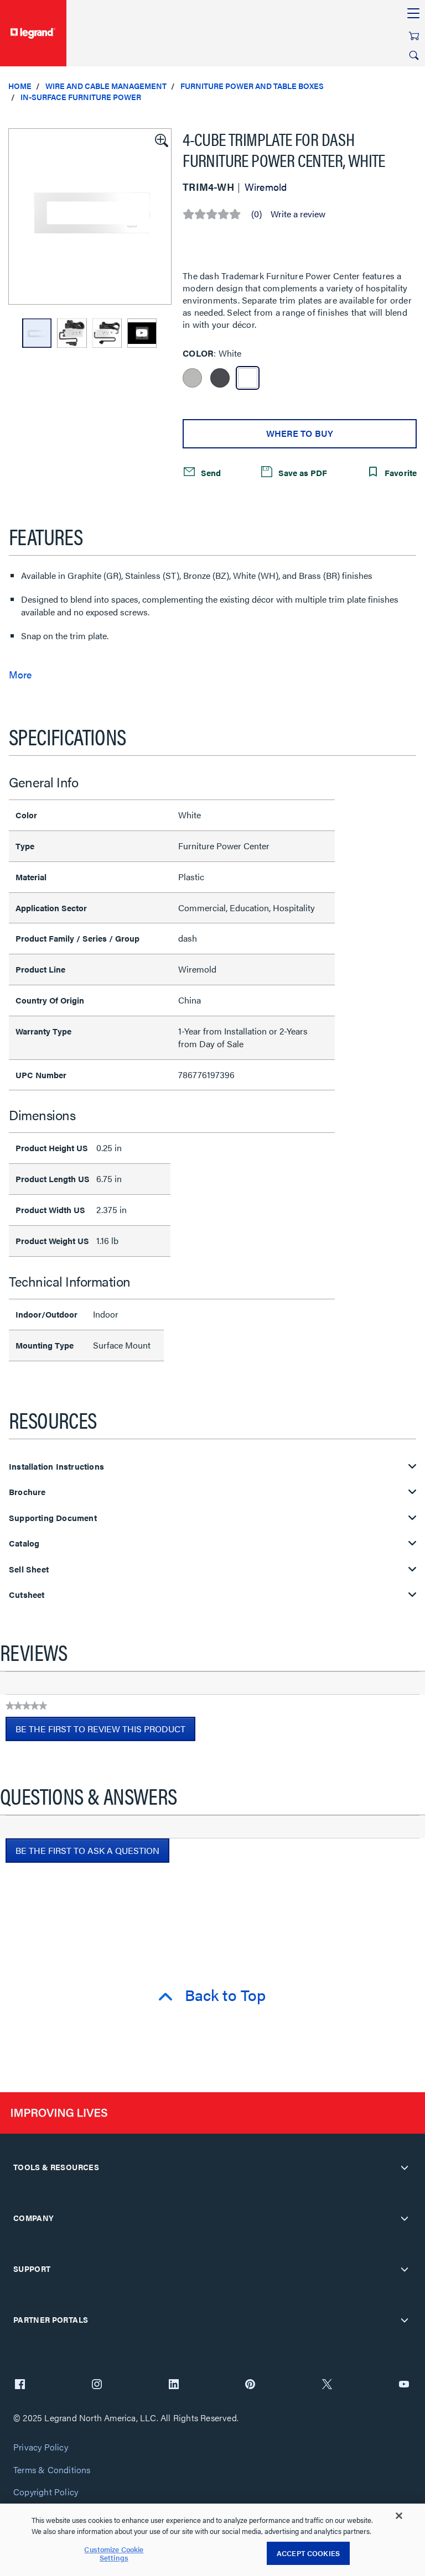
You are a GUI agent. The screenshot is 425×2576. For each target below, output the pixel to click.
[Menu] (413, 14)
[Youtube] (404, 2385)
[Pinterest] (250, 2385)
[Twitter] (327, 2385)
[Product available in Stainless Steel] (192, 378)
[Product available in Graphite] (220, 378)
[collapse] (405, 2167)
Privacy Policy (41, 2447)
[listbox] (90, 216)
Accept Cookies (308, 2553)
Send (210, 472)
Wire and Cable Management (106, 86)
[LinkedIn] (174, 2385)
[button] (160, 139)
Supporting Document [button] (53, 1518)
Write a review (298, 214)
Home (20, 86)
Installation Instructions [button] (56, 1467)
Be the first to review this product (105, 1732)
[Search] (414, 55)
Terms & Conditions (52, 2470)
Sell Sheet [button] (29, 1569)
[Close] (399, 2516)
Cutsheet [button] (27, 1595)
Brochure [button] (27, 1492)
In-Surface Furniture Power (81, 97)
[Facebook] (20, 2385)
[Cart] (414, 36)
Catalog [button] (24, 1543)
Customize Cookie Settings (114, 2554)
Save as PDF (302, 472)
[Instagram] (97, 2385)
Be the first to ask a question (87, 1850)
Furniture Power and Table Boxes (252, 86)
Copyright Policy (46, 2492)
